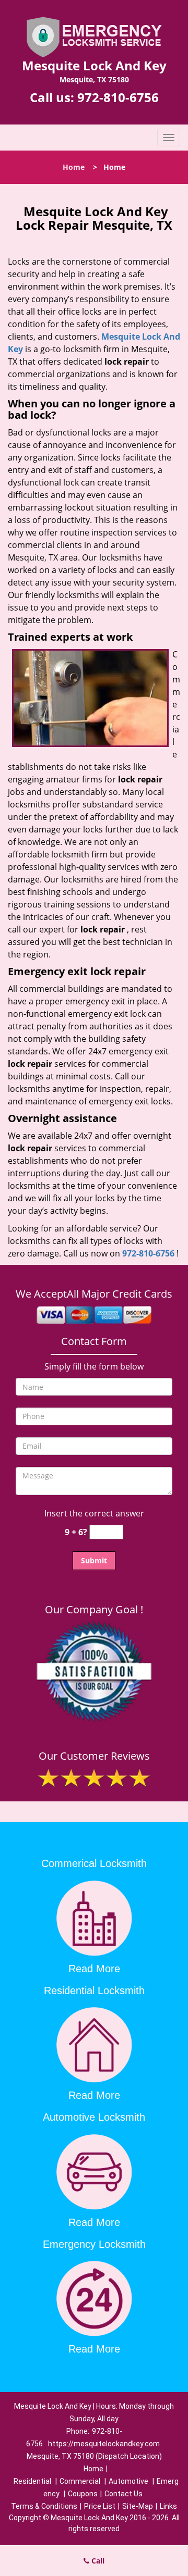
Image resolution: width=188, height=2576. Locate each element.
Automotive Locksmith (94, 2117)
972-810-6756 (118, 97)
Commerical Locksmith (94, 1863)
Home (74, 167)
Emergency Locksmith (94, 2244)
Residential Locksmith (94, 1990)
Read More (94, 1969)
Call (97, 2561)
